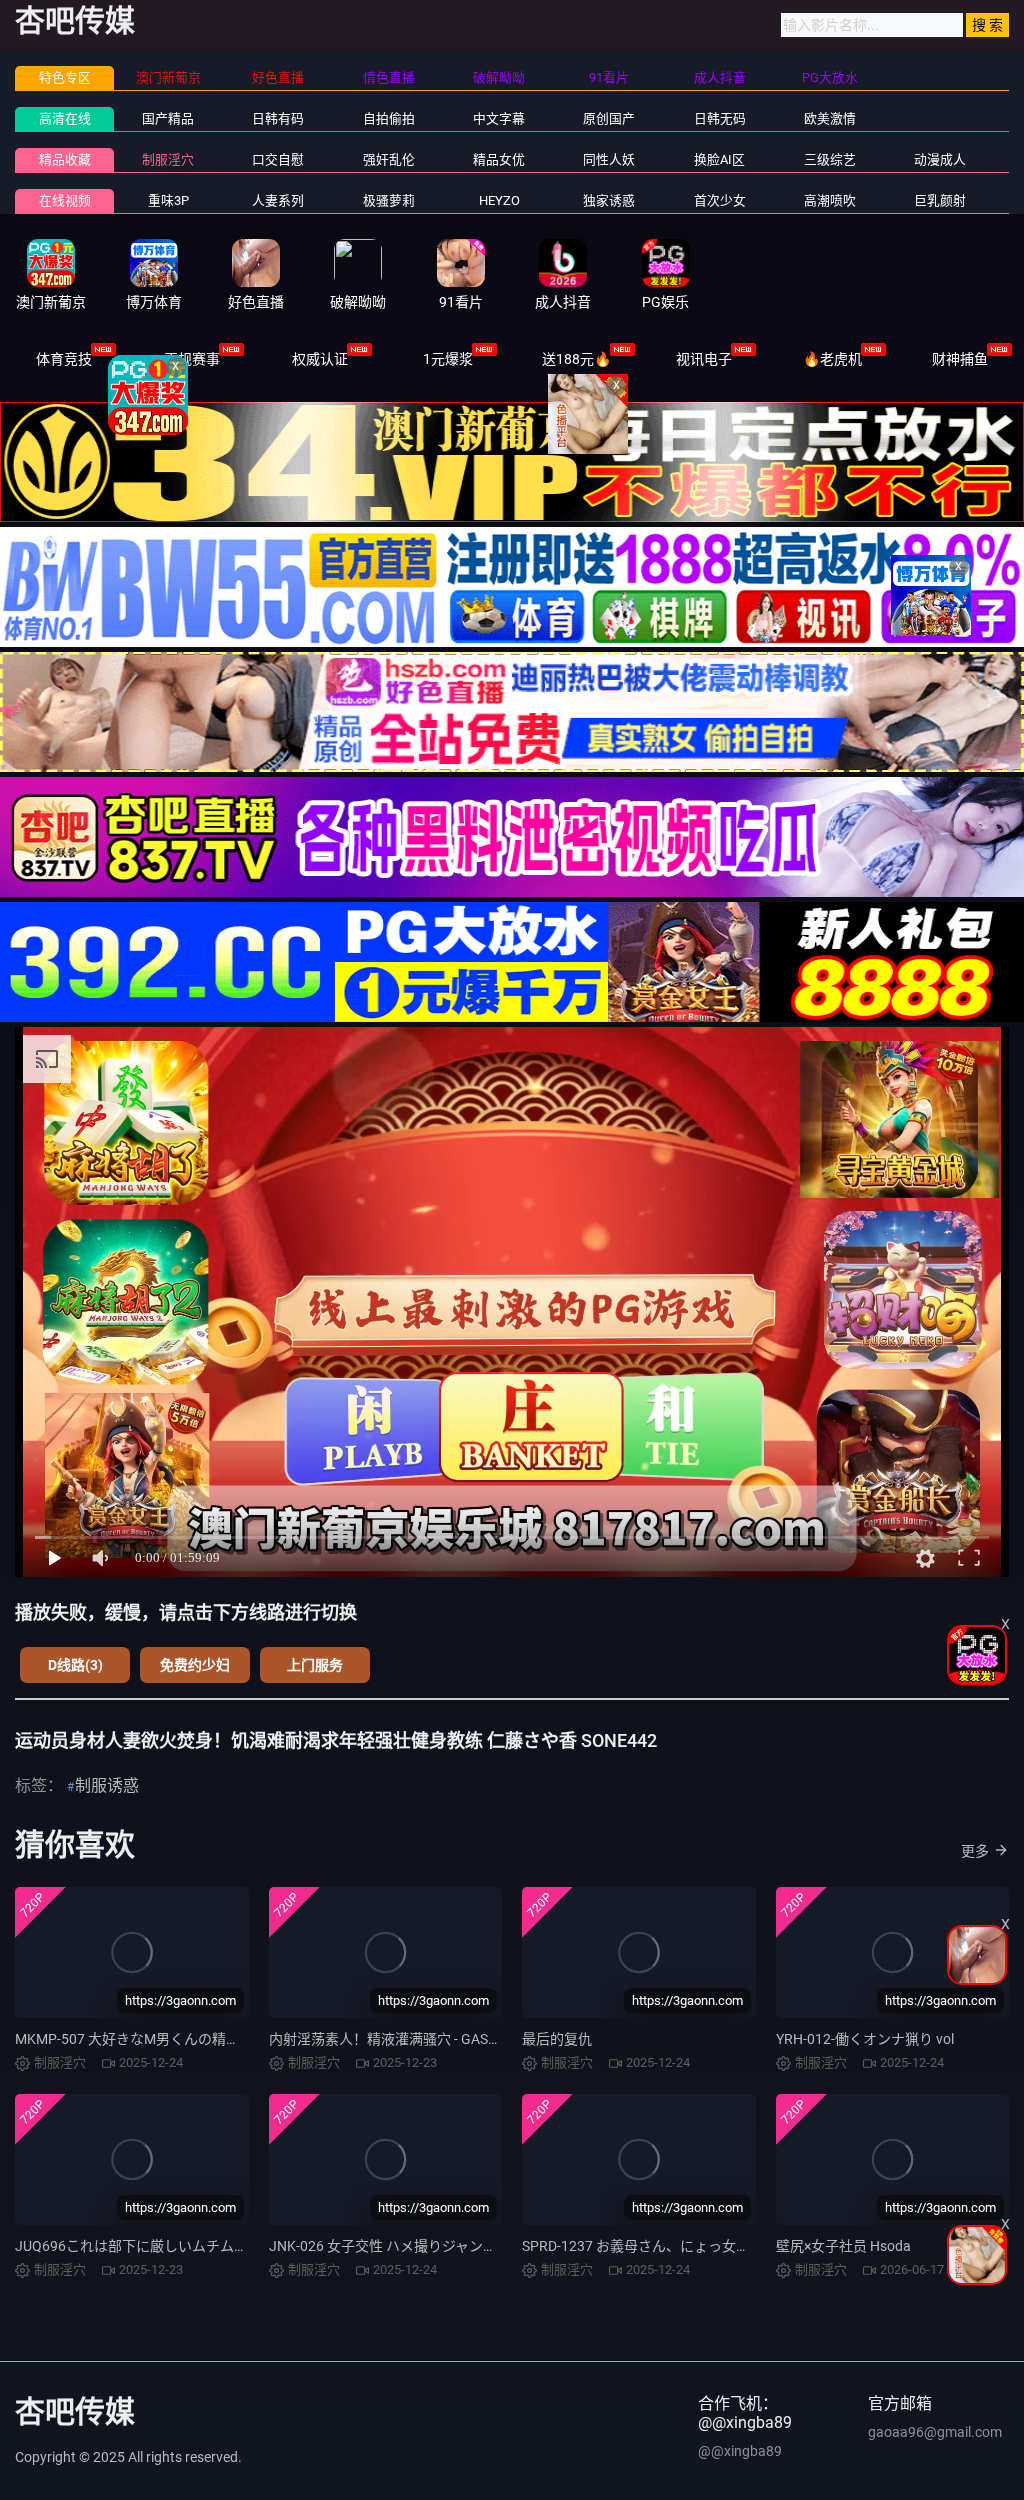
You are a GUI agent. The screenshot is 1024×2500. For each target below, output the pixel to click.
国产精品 (168, 118)
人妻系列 (278, 200)
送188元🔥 (576, 359)
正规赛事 (192, 359)
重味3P (168, 200)
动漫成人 (940, 159)
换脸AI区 (719, 159)
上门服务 (315, 1665)
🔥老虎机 (832, 359)
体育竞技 (64, 359)
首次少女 (720, 200)
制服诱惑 (107, 1785)
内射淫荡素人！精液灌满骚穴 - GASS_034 (397, 2039)
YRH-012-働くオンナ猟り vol (865, 2039)
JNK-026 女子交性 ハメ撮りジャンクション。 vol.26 (431, 2246)
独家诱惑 (609, 200)
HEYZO (499, 200)
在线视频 (65, 200)
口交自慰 (278, 159)
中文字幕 (499, 118)
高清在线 (65, 118)
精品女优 (499, 159)
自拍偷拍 (389, 118)
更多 (975, 1851)
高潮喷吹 (830, 200)
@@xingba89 (740, 2451)
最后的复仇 (557, 2039)
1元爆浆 (448, 359)
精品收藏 (65, 159)
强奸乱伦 (389, 159)
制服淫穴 (168, 159)
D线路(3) (75, 1665)
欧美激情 (830, 118)
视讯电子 (704, 359)
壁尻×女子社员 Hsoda (843, 2246)
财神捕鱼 (960, 359)
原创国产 (609, 118)
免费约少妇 (195, 1665)
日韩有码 (278, 118)
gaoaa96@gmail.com (935, 2432)
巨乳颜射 (940, 200)
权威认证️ (320, 359)
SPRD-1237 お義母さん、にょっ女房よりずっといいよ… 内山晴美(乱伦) (745, 2246)
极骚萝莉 (389, 200)
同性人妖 (609, 159)
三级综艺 (830, 159)
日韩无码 (720, 118)
